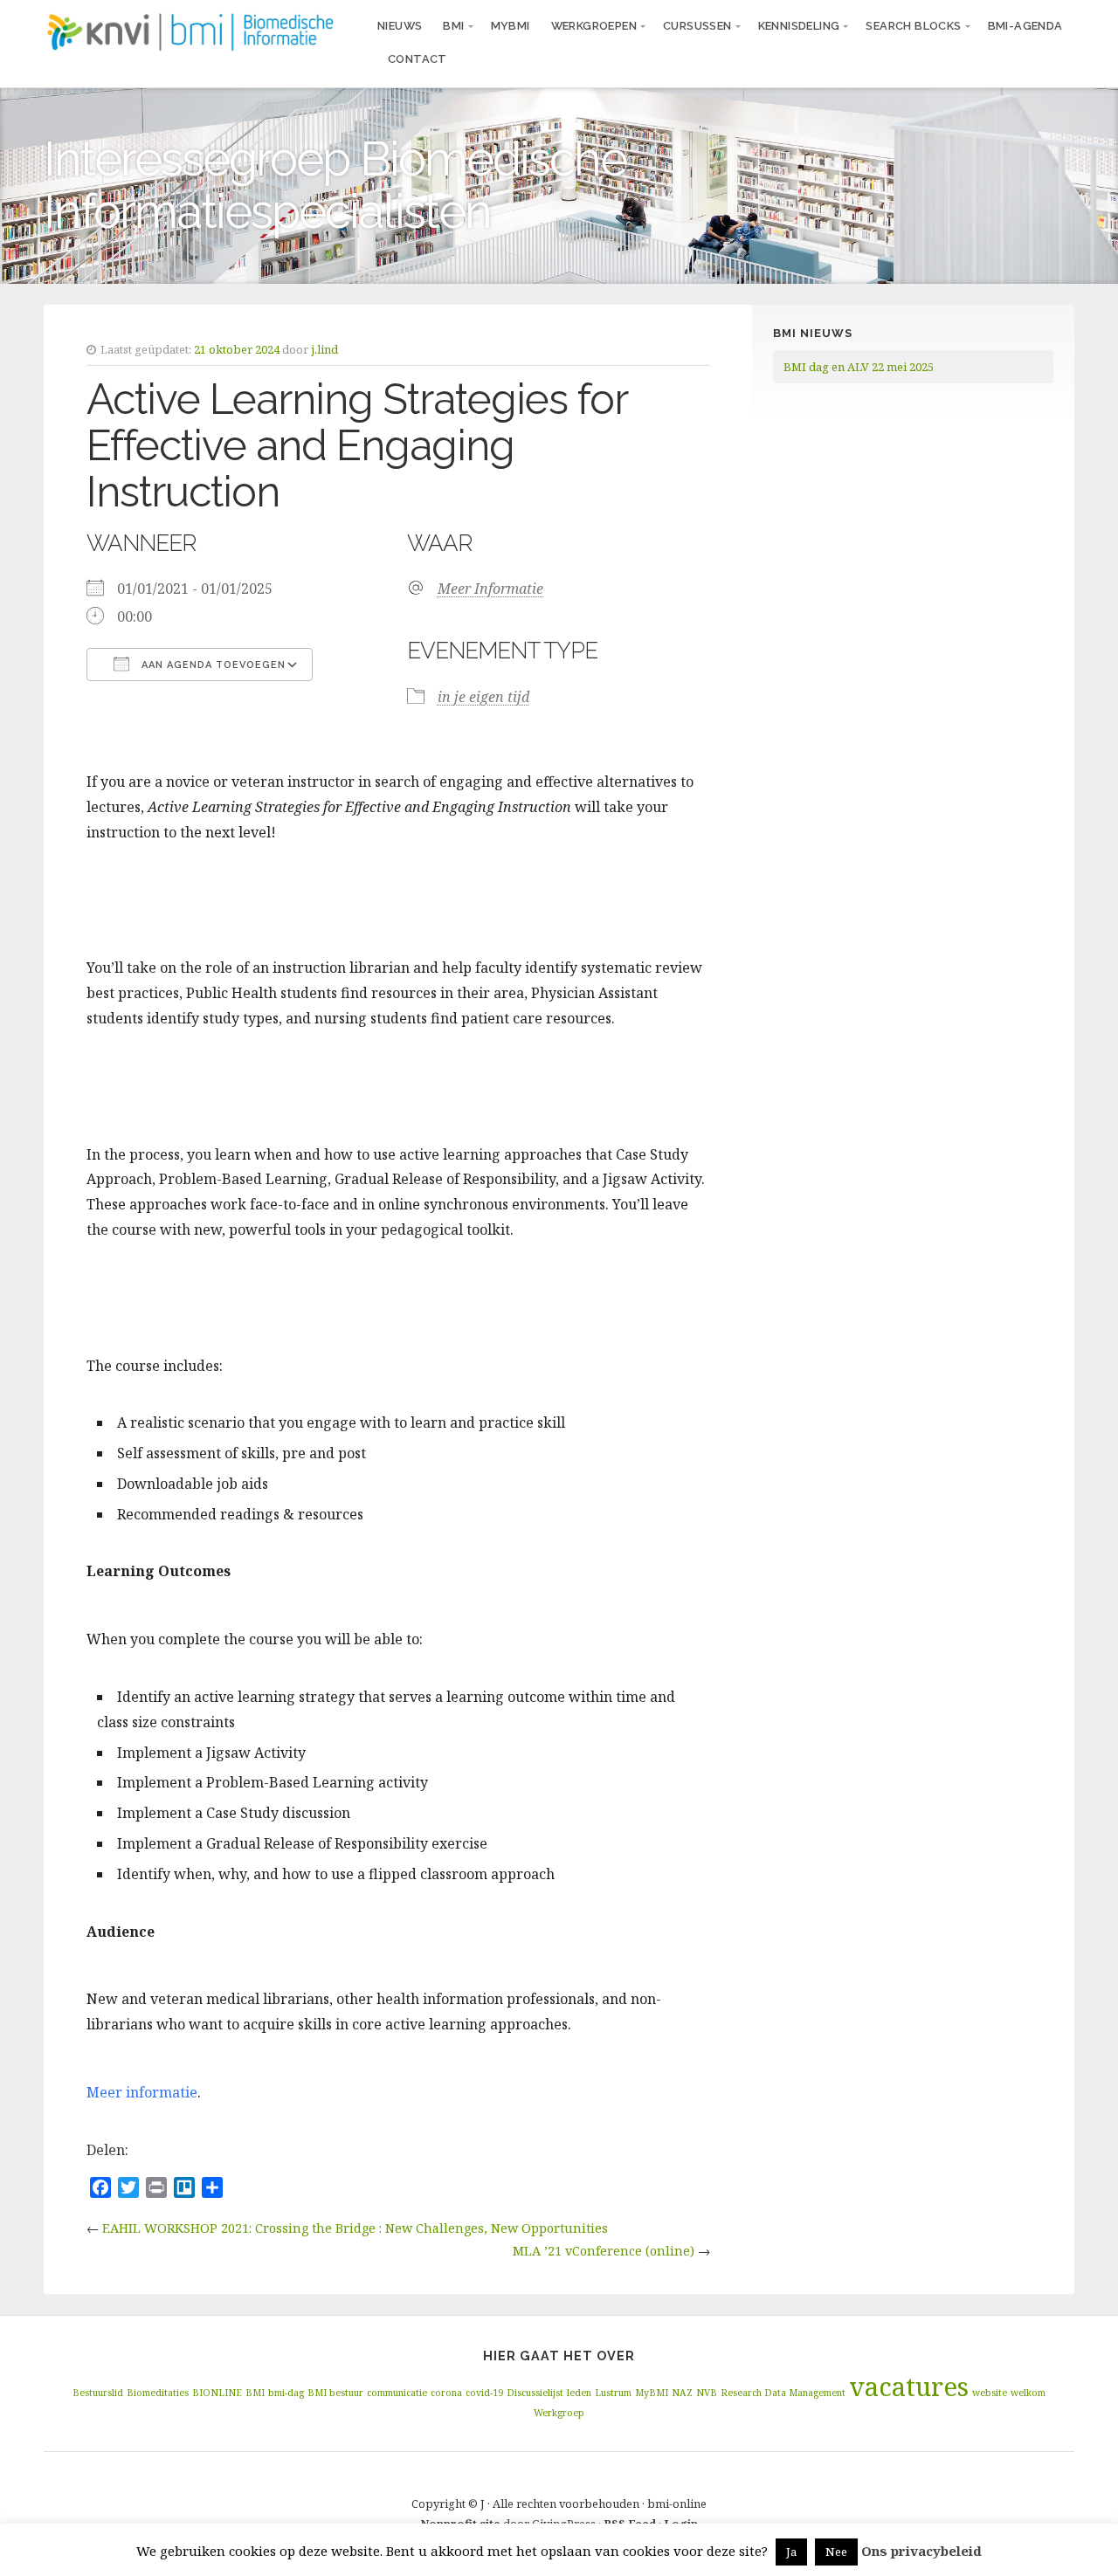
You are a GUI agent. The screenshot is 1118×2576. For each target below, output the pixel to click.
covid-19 (484, 2393)
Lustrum (613, 2393)
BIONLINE (217, 2393)
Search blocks (913, 26)
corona (446, 2393)
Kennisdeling (799, 26)
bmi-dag (286, 2393)
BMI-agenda (1025, 26)
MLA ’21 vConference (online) (604, 2251)
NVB (707, 2393)
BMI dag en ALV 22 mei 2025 (859, 367)
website (990, 2393)
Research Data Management (783, 2393)
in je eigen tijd (483, 697)
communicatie (397, 2393)
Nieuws (400, 26)
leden (579, 2393)
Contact (418, 59)
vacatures (909, 2387)
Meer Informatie (490, 589)
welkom (1028, 2393)
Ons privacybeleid (921, 2551)
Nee (836, 2552)
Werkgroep (559, 2413)
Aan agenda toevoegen (212, 665)
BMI (453, 26)
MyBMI (511, 26)
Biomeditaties (158, 2393)
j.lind (324, 349)
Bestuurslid (98, 2393)
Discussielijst (535, 2393)
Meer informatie (142, 2092)
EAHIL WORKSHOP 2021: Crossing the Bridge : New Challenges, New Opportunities (355, 2228)
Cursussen (697, 26)
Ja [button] (791, 2552)
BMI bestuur (335, 2393)
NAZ (682, 2393)
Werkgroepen (594, 26)
